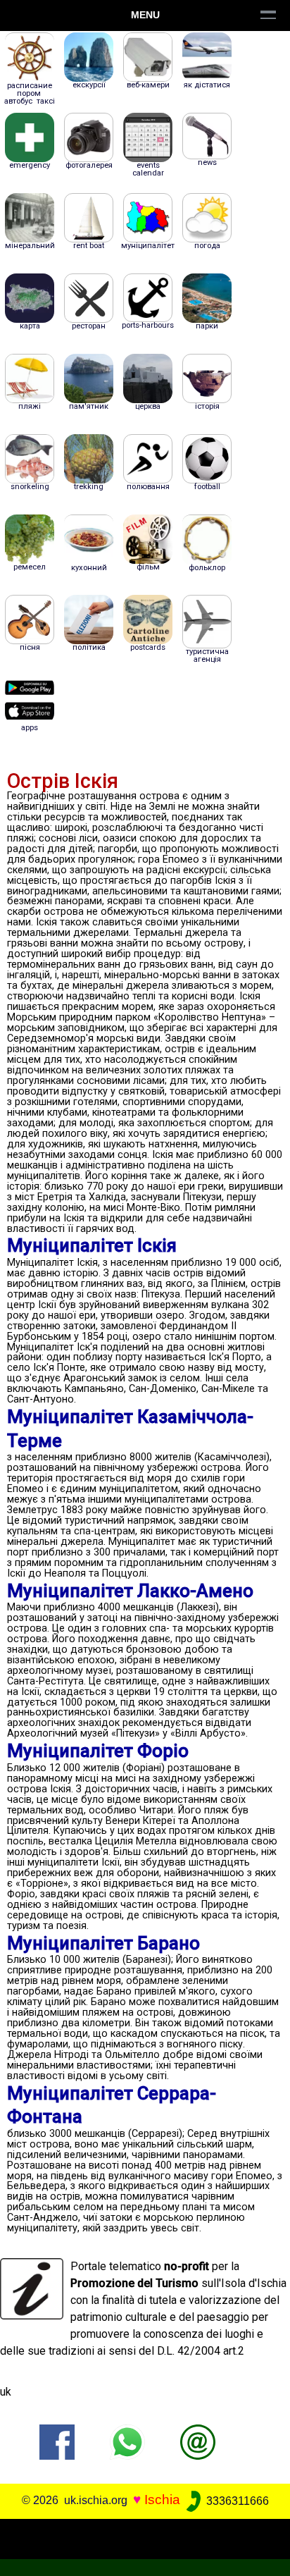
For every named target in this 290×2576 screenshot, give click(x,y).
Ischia (162, 2500)
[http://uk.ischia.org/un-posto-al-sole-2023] (198, 2442)
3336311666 (236, 2501)
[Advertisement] (145, 2537)
